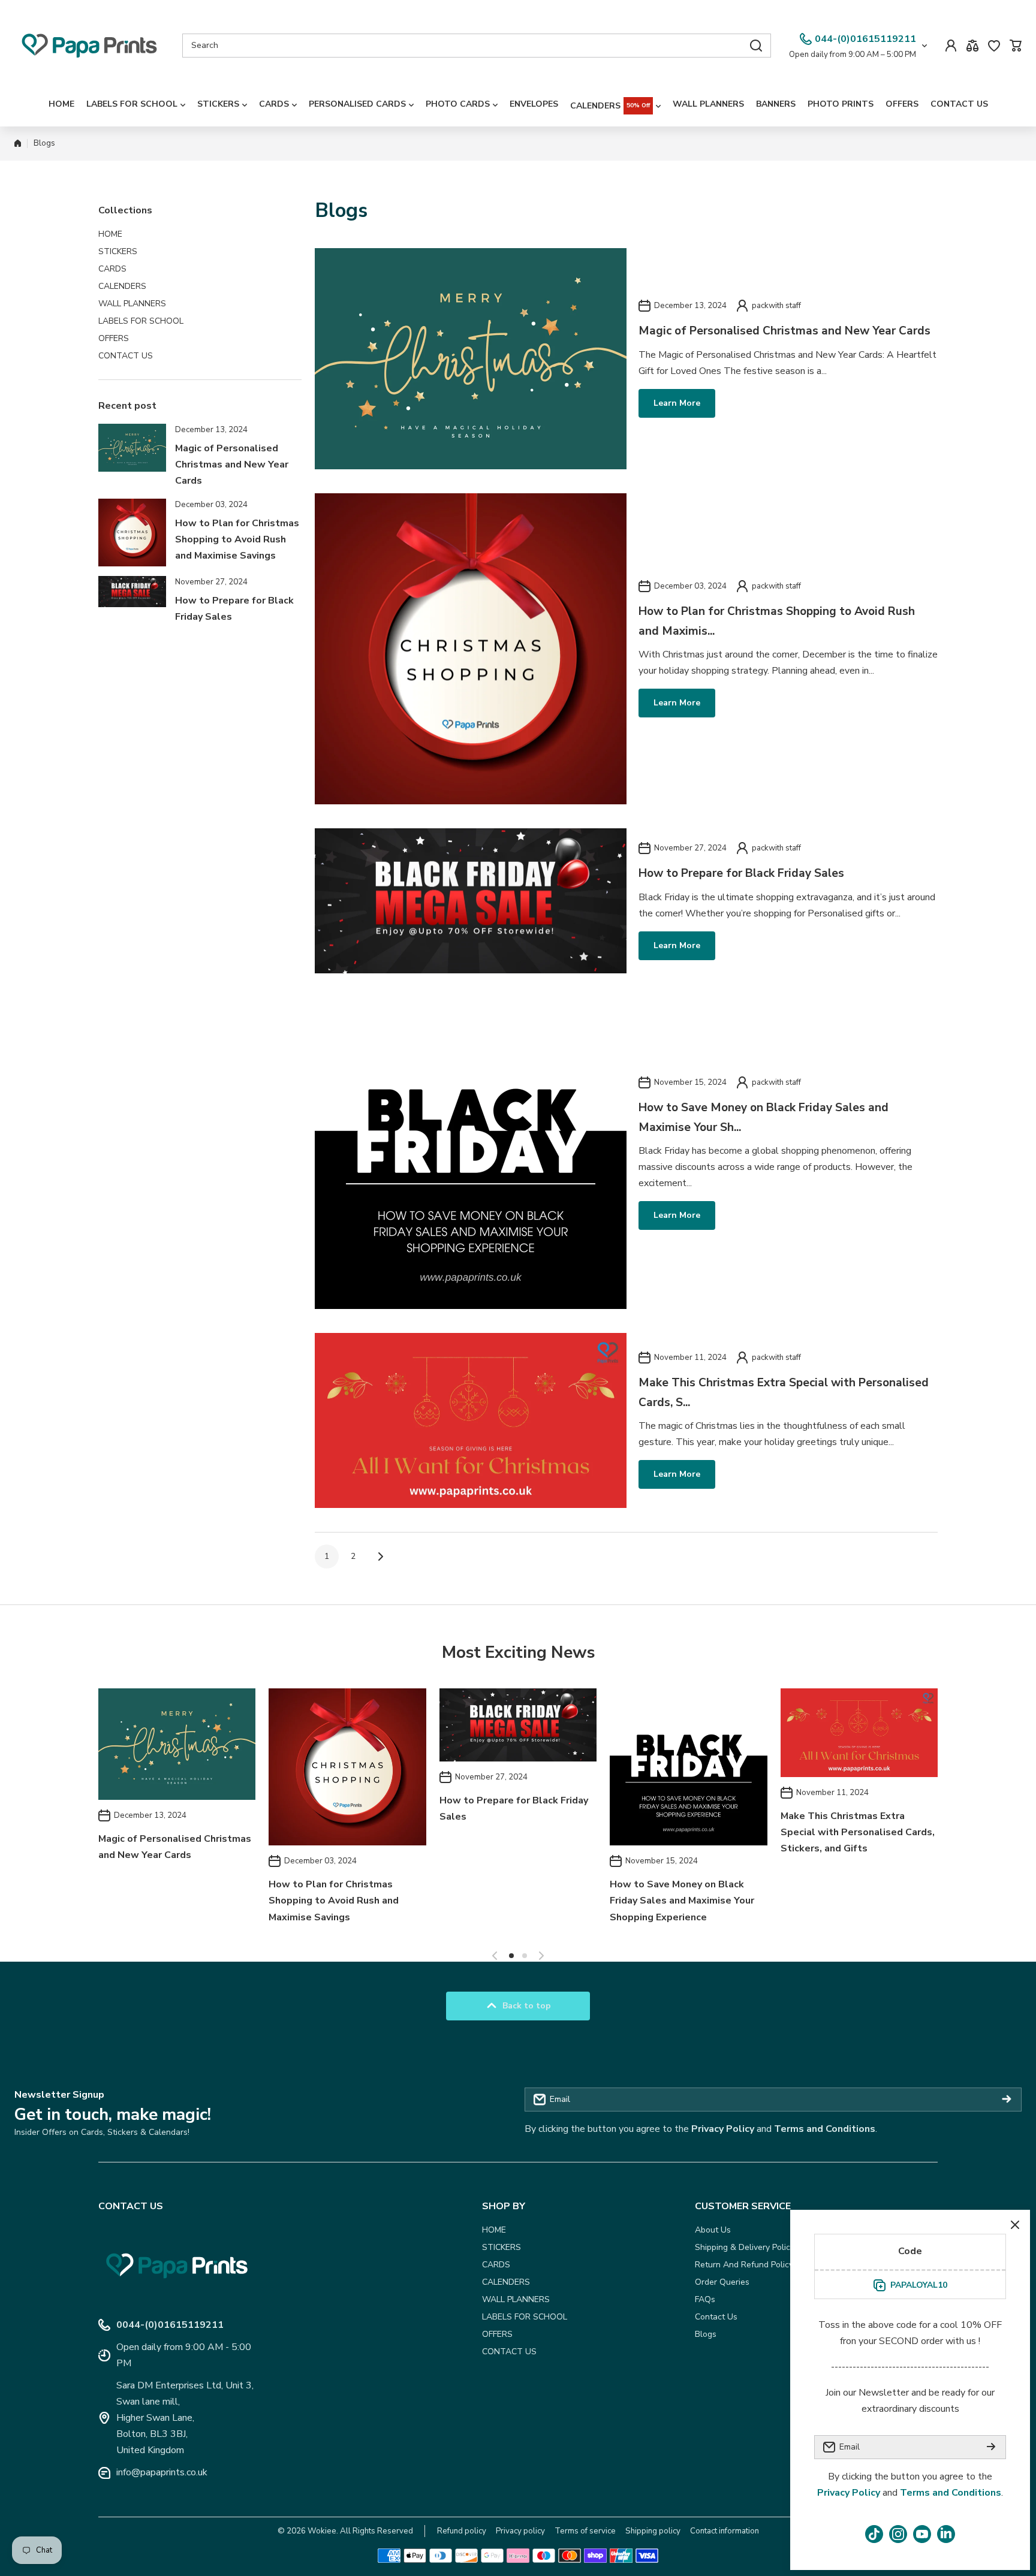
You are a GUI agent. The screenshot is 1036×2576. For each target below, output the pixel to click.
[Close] (1015, 2225)
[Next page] (377, 1557)
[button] (1016, 46)
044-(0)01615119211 (865, 39)
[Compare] (972, 46)
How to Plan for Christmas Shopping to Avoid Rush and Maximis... (777, 621)
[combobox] (477, 46)
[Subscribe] (1007, 2100)
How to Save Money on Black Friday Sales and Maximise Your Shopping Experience (682, 1901)
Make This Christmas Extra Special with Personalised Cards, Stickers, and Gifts (858, 1832)
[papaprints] (89, 46)
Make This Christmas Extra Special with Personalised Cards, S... (784, 1392)
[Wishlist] (994, 46)
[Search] (756, 46)
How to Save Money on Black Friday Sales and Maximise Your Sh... (764, 1117)
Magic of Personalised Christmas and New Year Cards (232, 464)
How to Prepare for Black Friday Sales (741, 873)
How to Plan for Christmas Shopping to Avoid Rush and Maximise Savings (237, 539)
